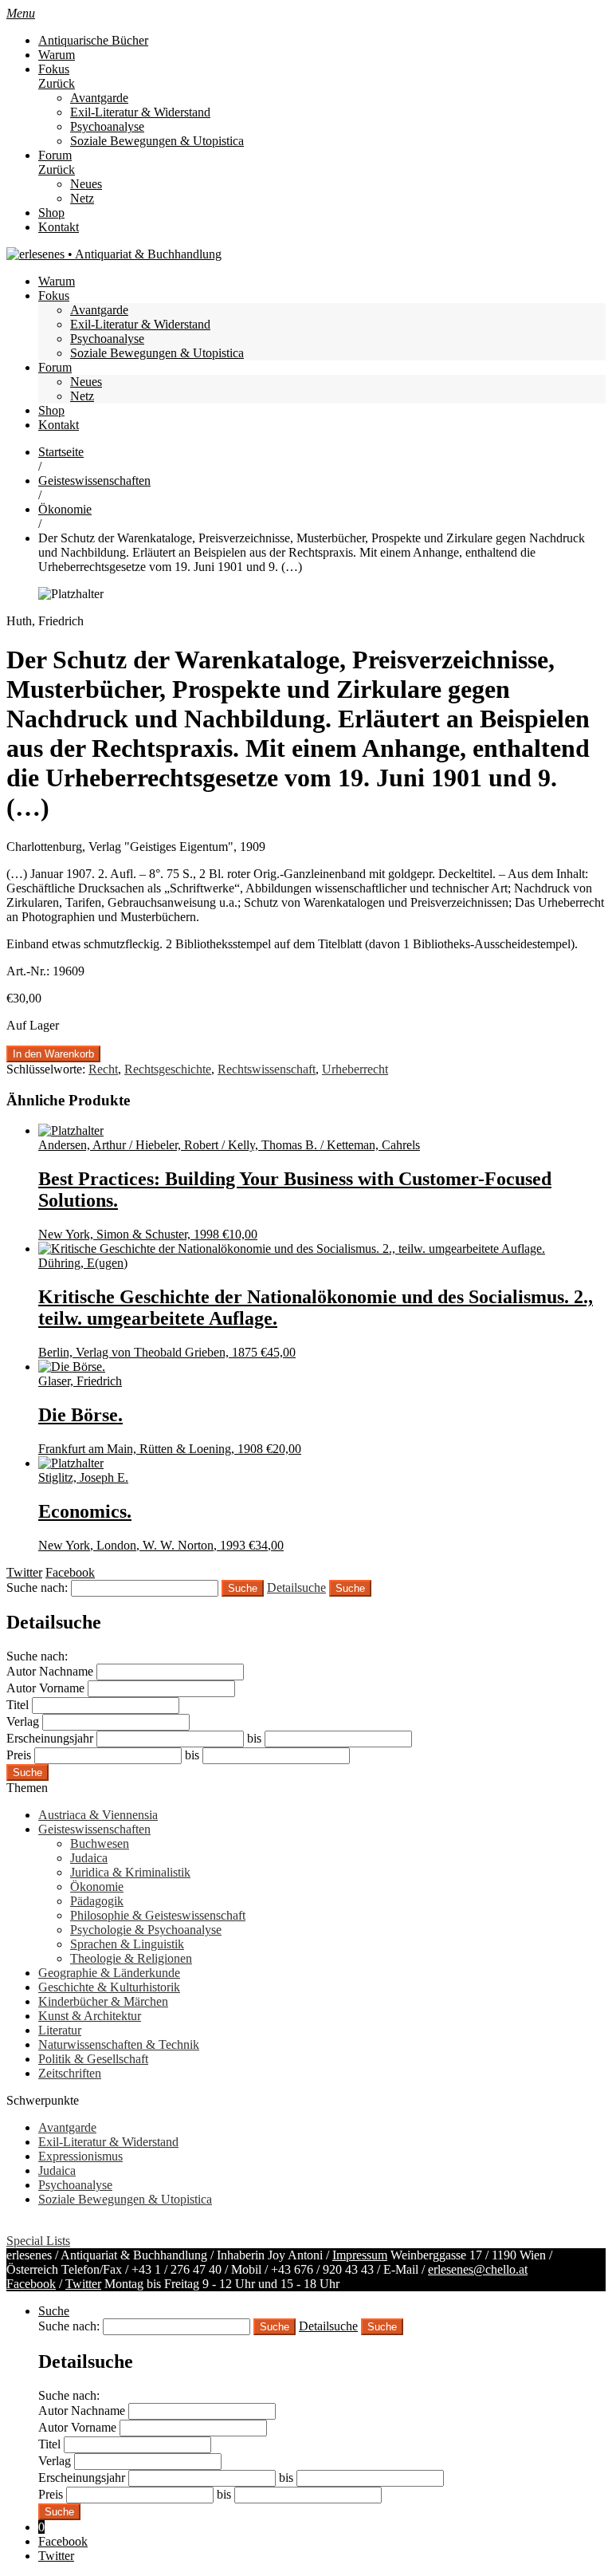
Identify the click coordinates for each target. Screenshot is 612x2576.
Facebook (31, 2284)
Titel (18, 1705)
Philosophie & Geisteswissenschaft (158, 1915)
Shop (51, 213)
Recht (103, 1069)
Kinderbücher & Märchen (103, 2001)
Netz (82, 198)
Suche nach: (37, 1587)
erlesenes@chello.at (478, 2269)
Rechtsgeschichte (168, 1069)
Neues (86, 184)
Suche (350, 1588)
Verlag (23, 1721)
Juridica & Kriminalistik (130, 1872)
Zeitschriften (70, 2073)
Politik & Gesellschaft (93, 2059)
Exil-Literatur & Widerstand (140, 112)
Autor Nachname (50, 1671)
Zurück (57, 83)
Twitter (83, 2284)
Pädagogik (97, 1901)
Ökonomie (65, 509)
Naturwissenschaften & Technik (119, 2044)
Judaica (89, 1858)
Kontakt (59, 227)
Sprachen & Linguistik (127, 1944)
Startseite (61, 452)
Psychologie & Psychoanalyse (146, 1930)
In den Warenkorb (53, 1054)
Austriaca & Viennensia (98, 1815)
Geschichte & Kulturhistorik (109, 1987)
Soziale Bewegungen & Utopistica (157, 141)
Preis (19, 1755)
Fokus (54, 69)
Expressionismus (80, 2156)
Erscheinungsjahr (50, 1738)
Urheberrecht (355, 1069)
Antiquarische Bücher (93, 40)
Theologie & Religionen (131, 1958)
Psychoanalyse (107, 126)
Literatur (60, 2030)
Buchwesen (100, 1843)
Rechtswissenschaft (267, 1069)
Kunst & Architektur (90, 2016)
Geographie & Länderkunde (109, 1973)
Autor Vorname (45, 1688)
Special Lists (38, 2241)
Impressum (360, 2255)
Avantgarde (99, 98)
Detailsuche (296, 1587)
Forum (55, 155)
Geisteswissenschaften (94, 481)
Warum (57, 55)
